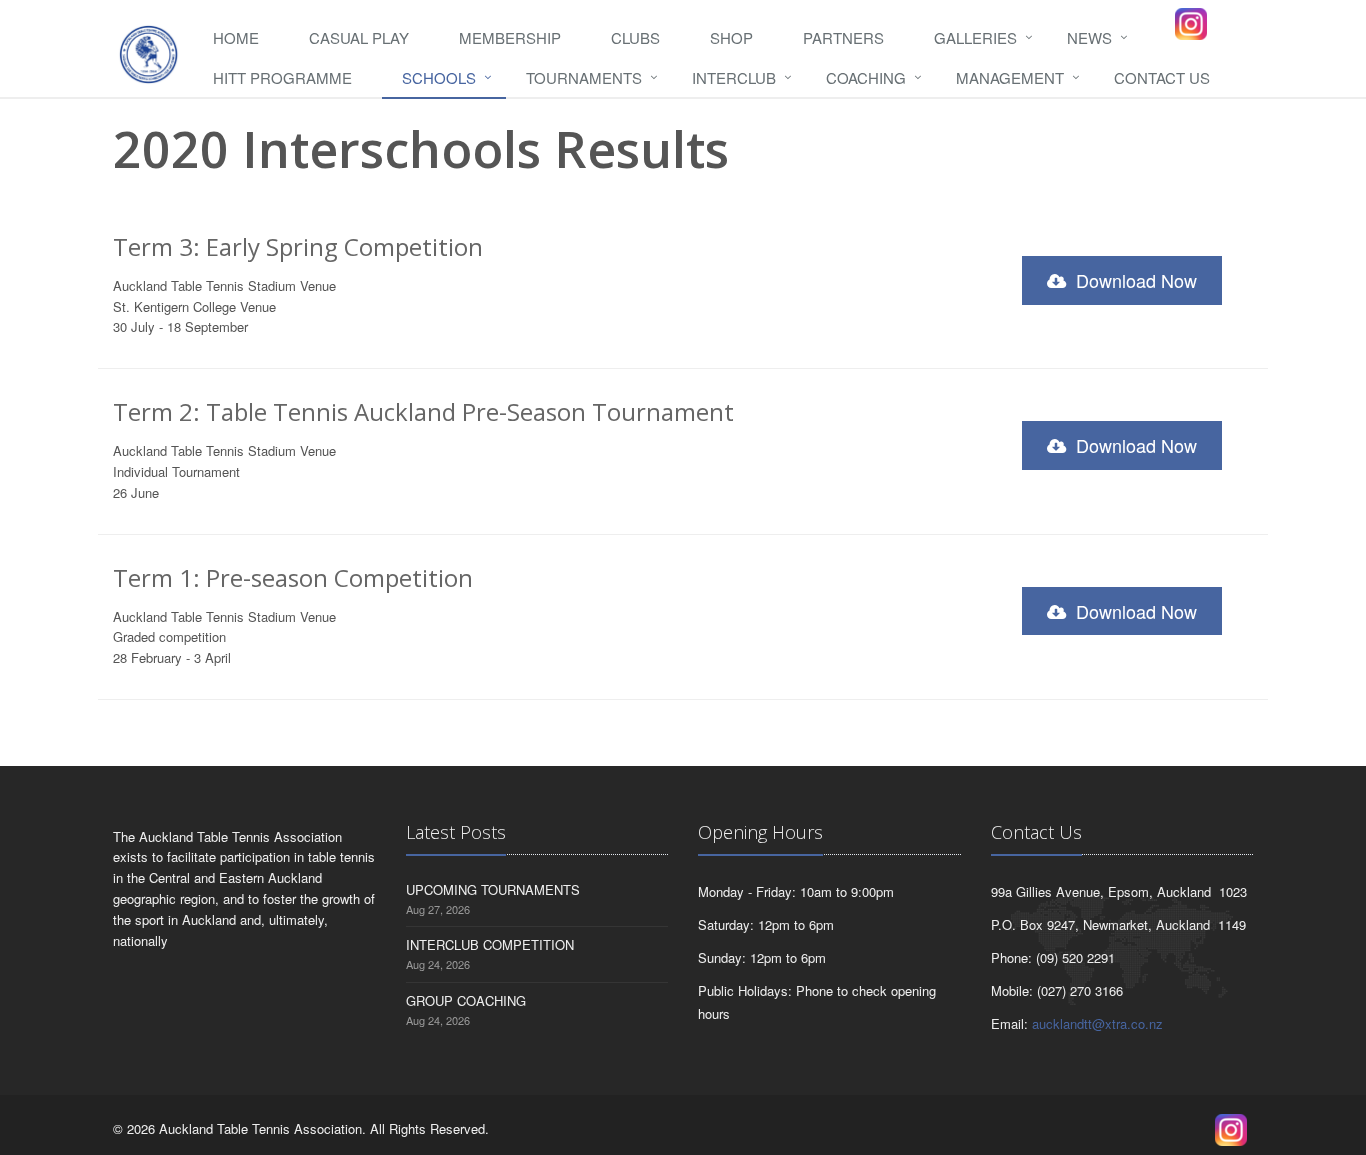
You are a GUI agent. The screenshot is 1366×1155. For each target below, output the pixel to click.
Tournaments (584, 77)
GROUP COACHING (466, 1000)
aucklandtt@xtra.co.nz (1097, 1023)
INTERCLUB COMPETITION (490, 944)
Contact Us (1162, 77)
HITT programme (282, 77)
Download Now (1134, 280)
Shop (731, 37)
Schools (439, 77)
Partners (843, 37)
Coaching (866, 77)
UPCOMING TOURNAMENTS (493, 889)
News (1089, 37)
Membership (510, 37)
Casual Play (359, 37)
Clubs (635, 37)
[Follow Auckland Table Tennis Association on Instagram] (1191, 24)
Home (236, 37)
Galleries (975, 37)
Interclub (734, 77)
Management (1010, 77)
